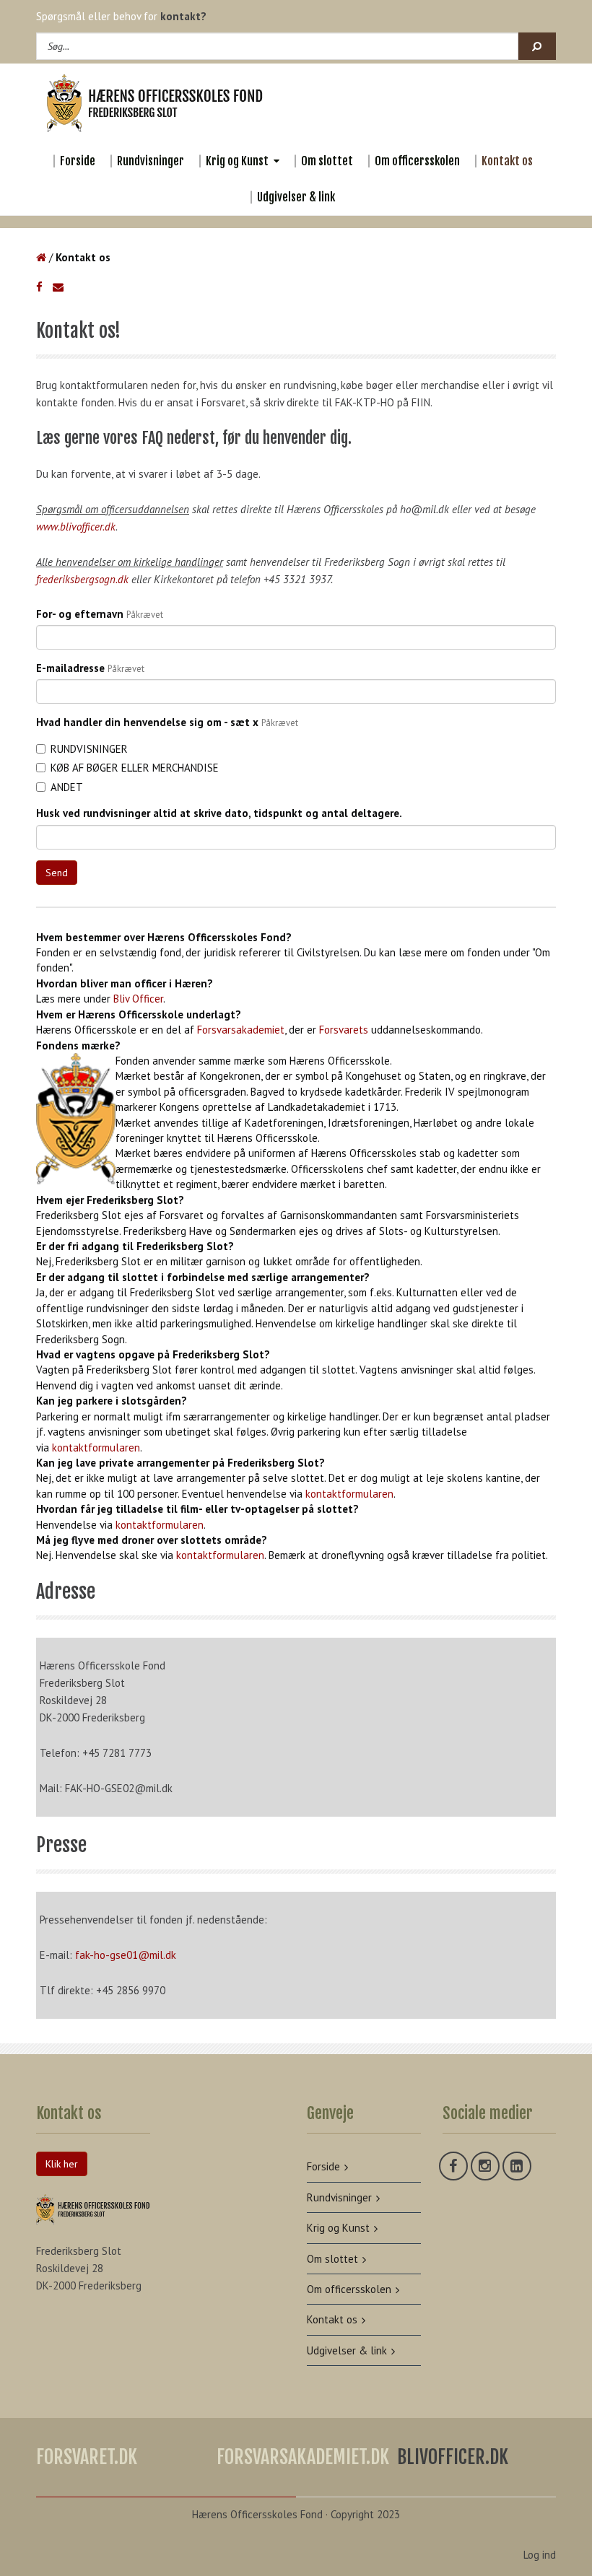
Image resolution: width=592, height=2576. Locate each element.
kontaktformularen (96, 1448)
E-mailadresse (70, 668)
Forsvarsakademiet (241, 1030)
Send (57, 873)
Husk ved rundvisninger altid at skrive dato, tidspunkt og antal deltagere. (219, 813)
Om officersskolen (417, 161)
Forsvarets (344, 1030)
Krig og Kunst (237, 161)
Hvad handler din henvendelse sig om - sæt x (147, 722)
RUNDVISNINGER (89, 749)
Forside (78, 161)
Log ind (540, 2555)
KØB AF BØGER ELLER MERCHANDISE (135, 768)
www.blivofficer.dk (76, 527)
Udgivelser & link (296, 197)
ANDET (67, 787)
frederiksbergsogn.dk (82, 579)
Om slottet (327, 161)
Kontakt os (507, 161)
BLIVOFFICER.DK (453, 2457)
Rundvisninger (151, 161)
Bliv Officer (138, 999)
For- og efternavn (80, 614)
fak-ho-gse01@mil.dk (126, 1955)
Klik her (62, 2164)
